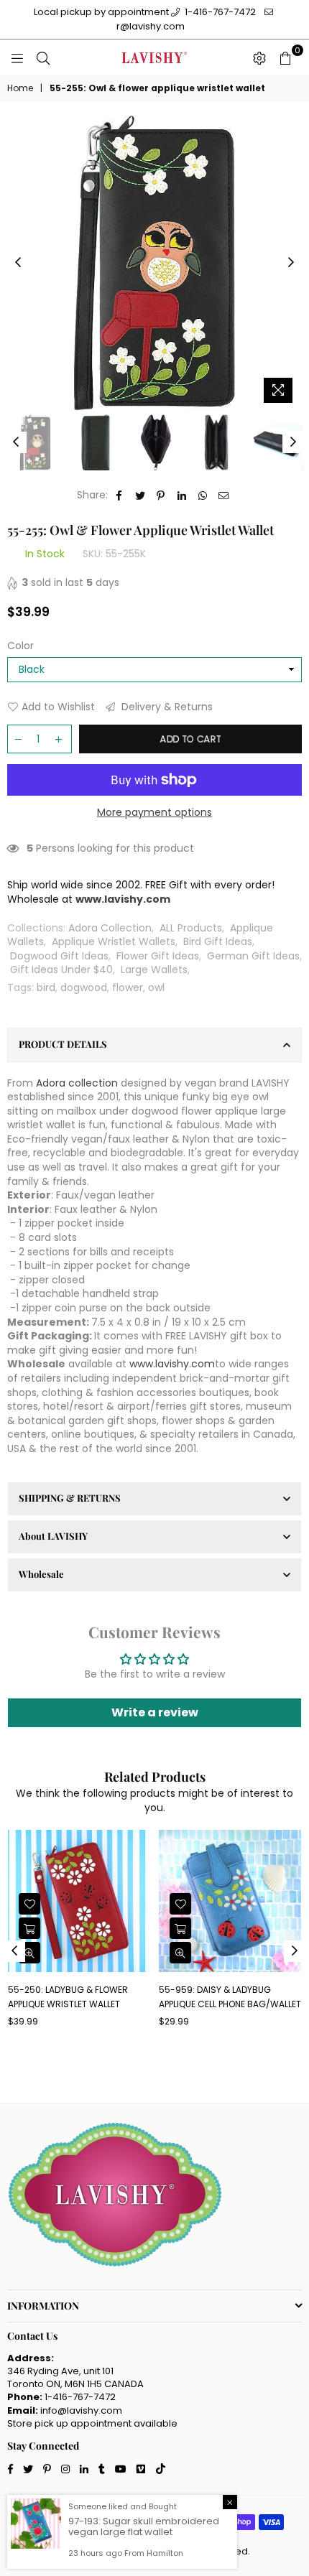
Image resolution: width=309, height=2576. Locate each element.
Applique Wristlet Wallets (114, 941)
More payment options (154, 813)
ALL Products (191, 928)
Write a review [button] (155, 1712)
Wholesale (41, 1574)
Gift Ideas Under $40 (61, 970)
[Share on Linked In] (182, 496)
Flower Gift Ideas (158, 956)
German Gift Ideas (253, 956)
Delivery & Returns (166, 707)
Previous (18, 263)
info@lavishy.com (81, 2410)
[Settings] (259, 57)
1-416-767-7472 (219, 12)
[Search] (43, 57)
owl (156, 987)
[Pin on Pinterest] (161, 496)
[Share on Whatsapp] (203, 496)
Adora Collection (110, 928)
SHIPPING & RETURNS (70, 1498)
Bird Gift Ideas (218, 941)
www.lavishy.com (172, 1364)
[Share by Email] (224, 496)
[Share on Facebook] (120, 496)
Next (291, 263)
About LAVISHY (53, 1536)
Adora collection (77, 1083)
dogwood (84, 987)
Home (20, 88)
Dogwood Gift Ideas (59, 956)
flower (128, 987)
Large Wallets (154, 970)
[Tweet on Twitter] (140, 496)
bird (46, 987)
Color (20, 646)
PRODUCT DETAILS (63, 1044)
